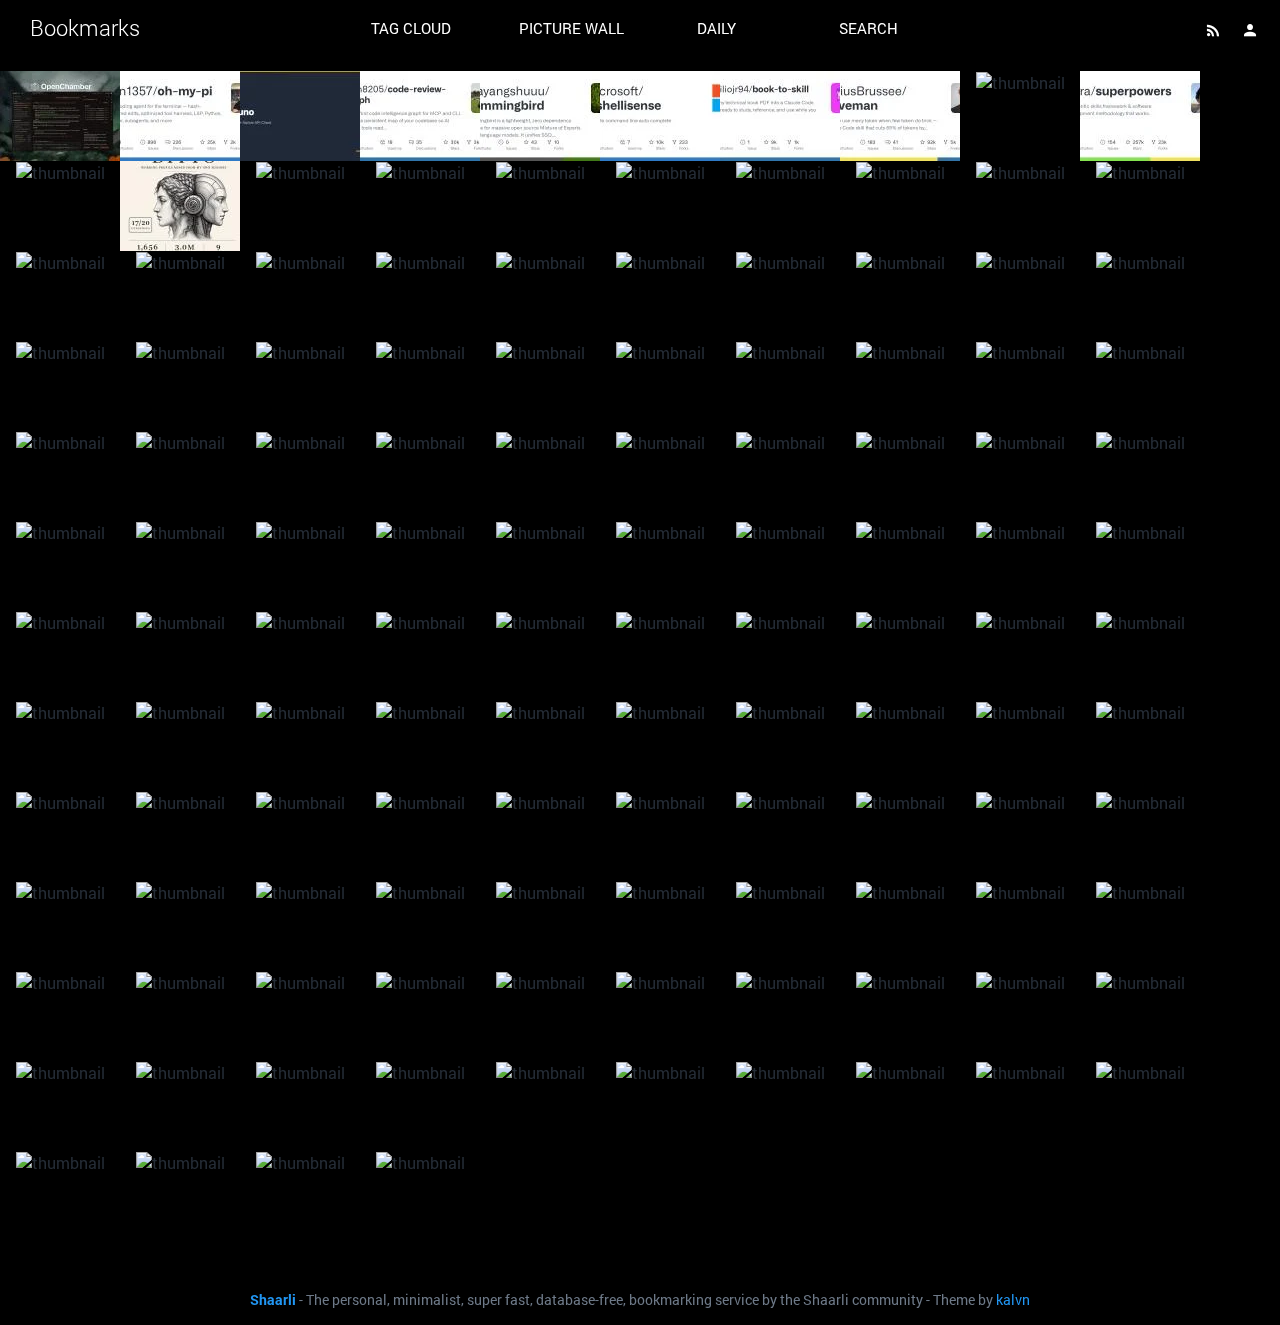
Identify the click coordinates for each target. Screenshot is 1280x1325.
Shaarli (273, 1300)
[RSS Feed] (1213, 30)
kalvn (1013, 1300)
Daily (716, 28)
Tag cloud (411, 28)
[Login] (1250, 30)
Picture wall (571, 28)
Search (868, 28)
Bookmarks (85, 27)
